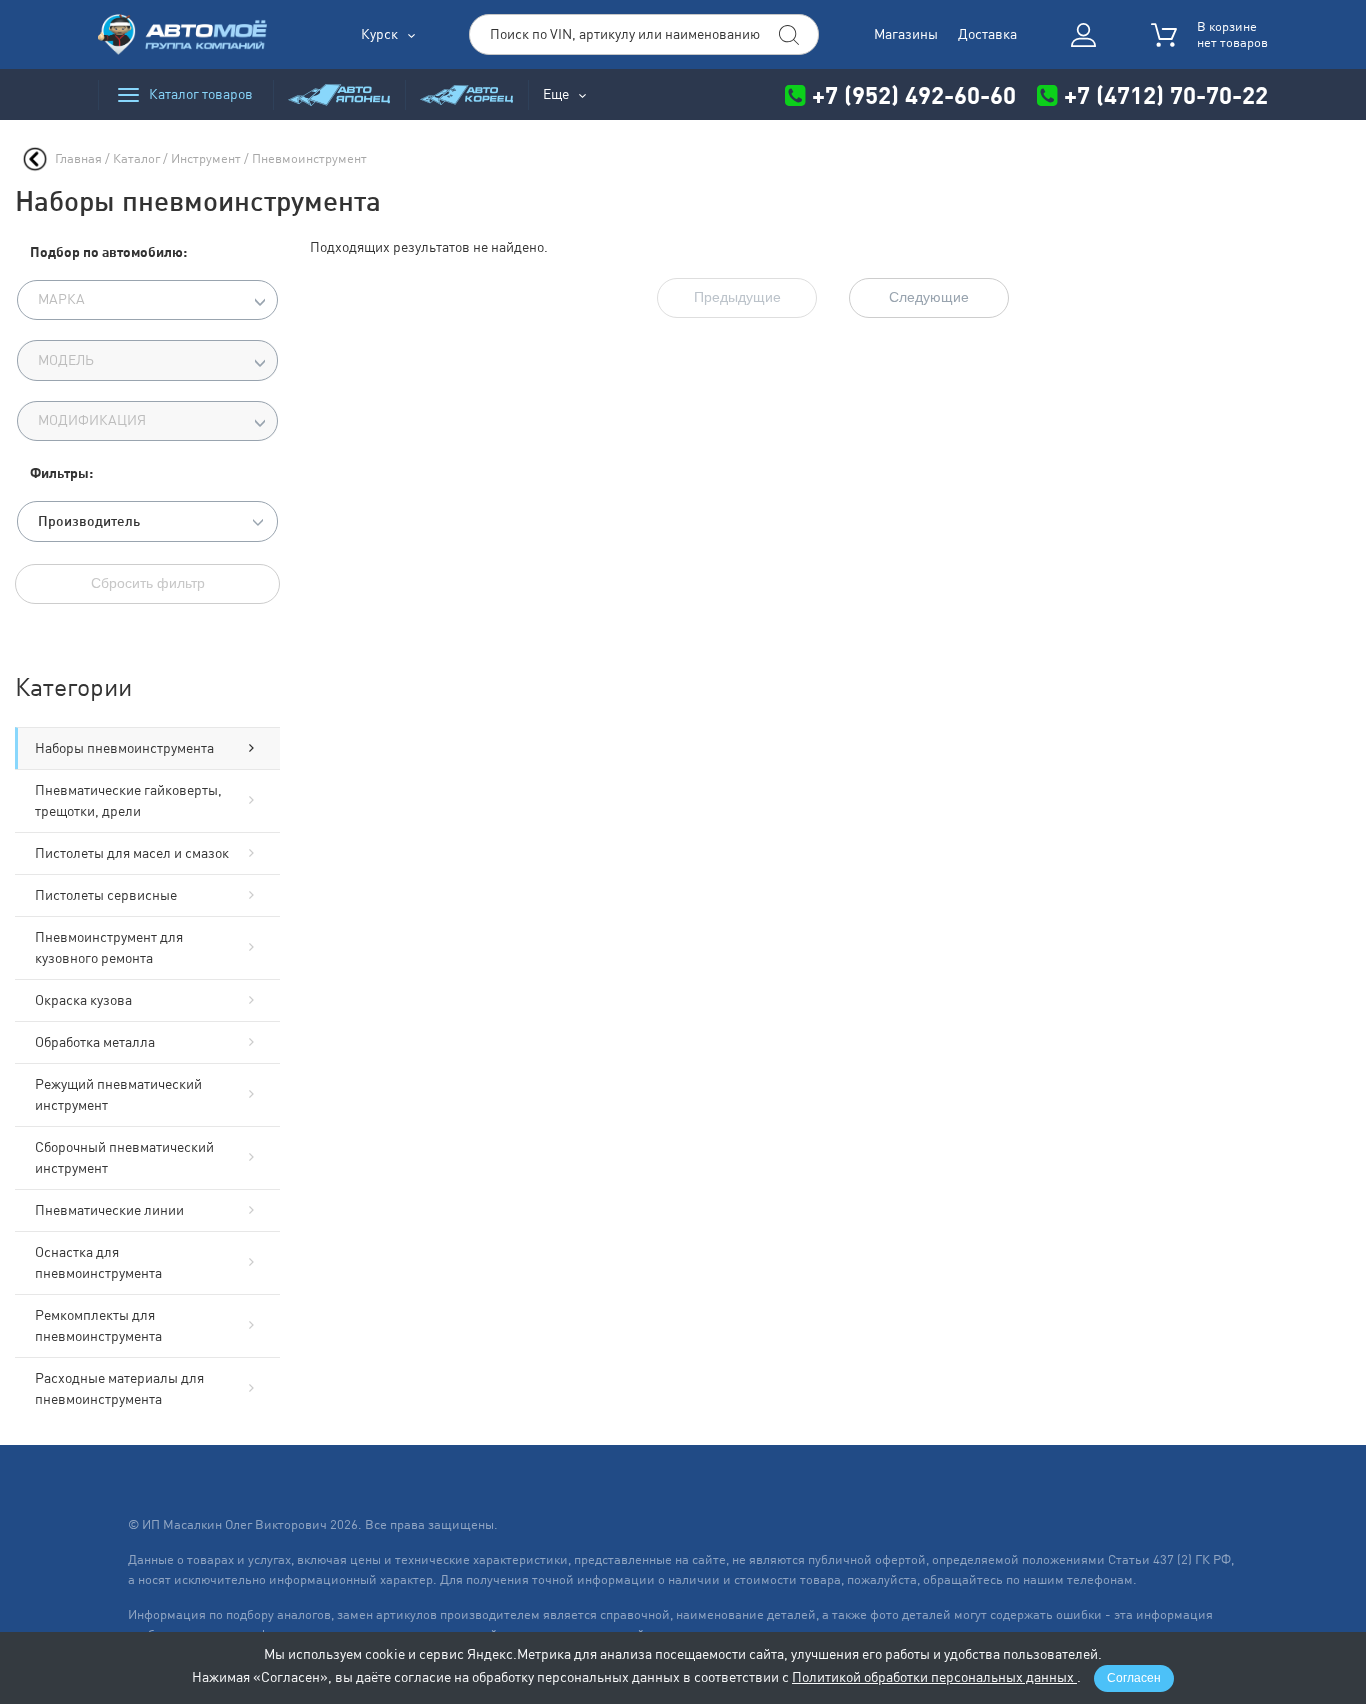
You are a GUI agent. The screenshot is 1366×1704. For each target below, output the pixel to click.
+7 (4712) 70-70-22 (1163, 94)
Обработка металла (95, 1042)
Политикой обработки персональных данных (934, 1677)
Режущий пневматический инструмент (118, 1094)
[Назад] (35, 159)
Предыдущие (737, 297)
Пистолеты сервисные (106, 895)
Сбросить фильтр (148, 583)
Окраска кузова (83, 1000)
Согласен (1134, 1678)
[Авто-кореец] (466, 94)
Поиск (789, 35)
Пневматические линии (109, 1210)
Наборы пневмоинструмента (124, 748)
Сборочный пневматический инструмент (124, 1157)
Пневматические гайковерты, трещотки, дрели (128, 800)
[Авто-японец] (339, 94)
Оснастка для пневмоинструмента (98, 1262)
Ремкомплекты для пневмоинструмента (98, 1325)
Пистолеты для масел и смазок (132, 853)
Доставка (987, 34)
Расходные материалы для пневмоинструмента (119, 1388)
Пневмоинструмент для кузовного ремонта (109, 947)
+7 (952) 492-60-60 (914, 94)
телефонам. (1102, 1579)
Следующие (929, 297)
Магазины (906, 34)
